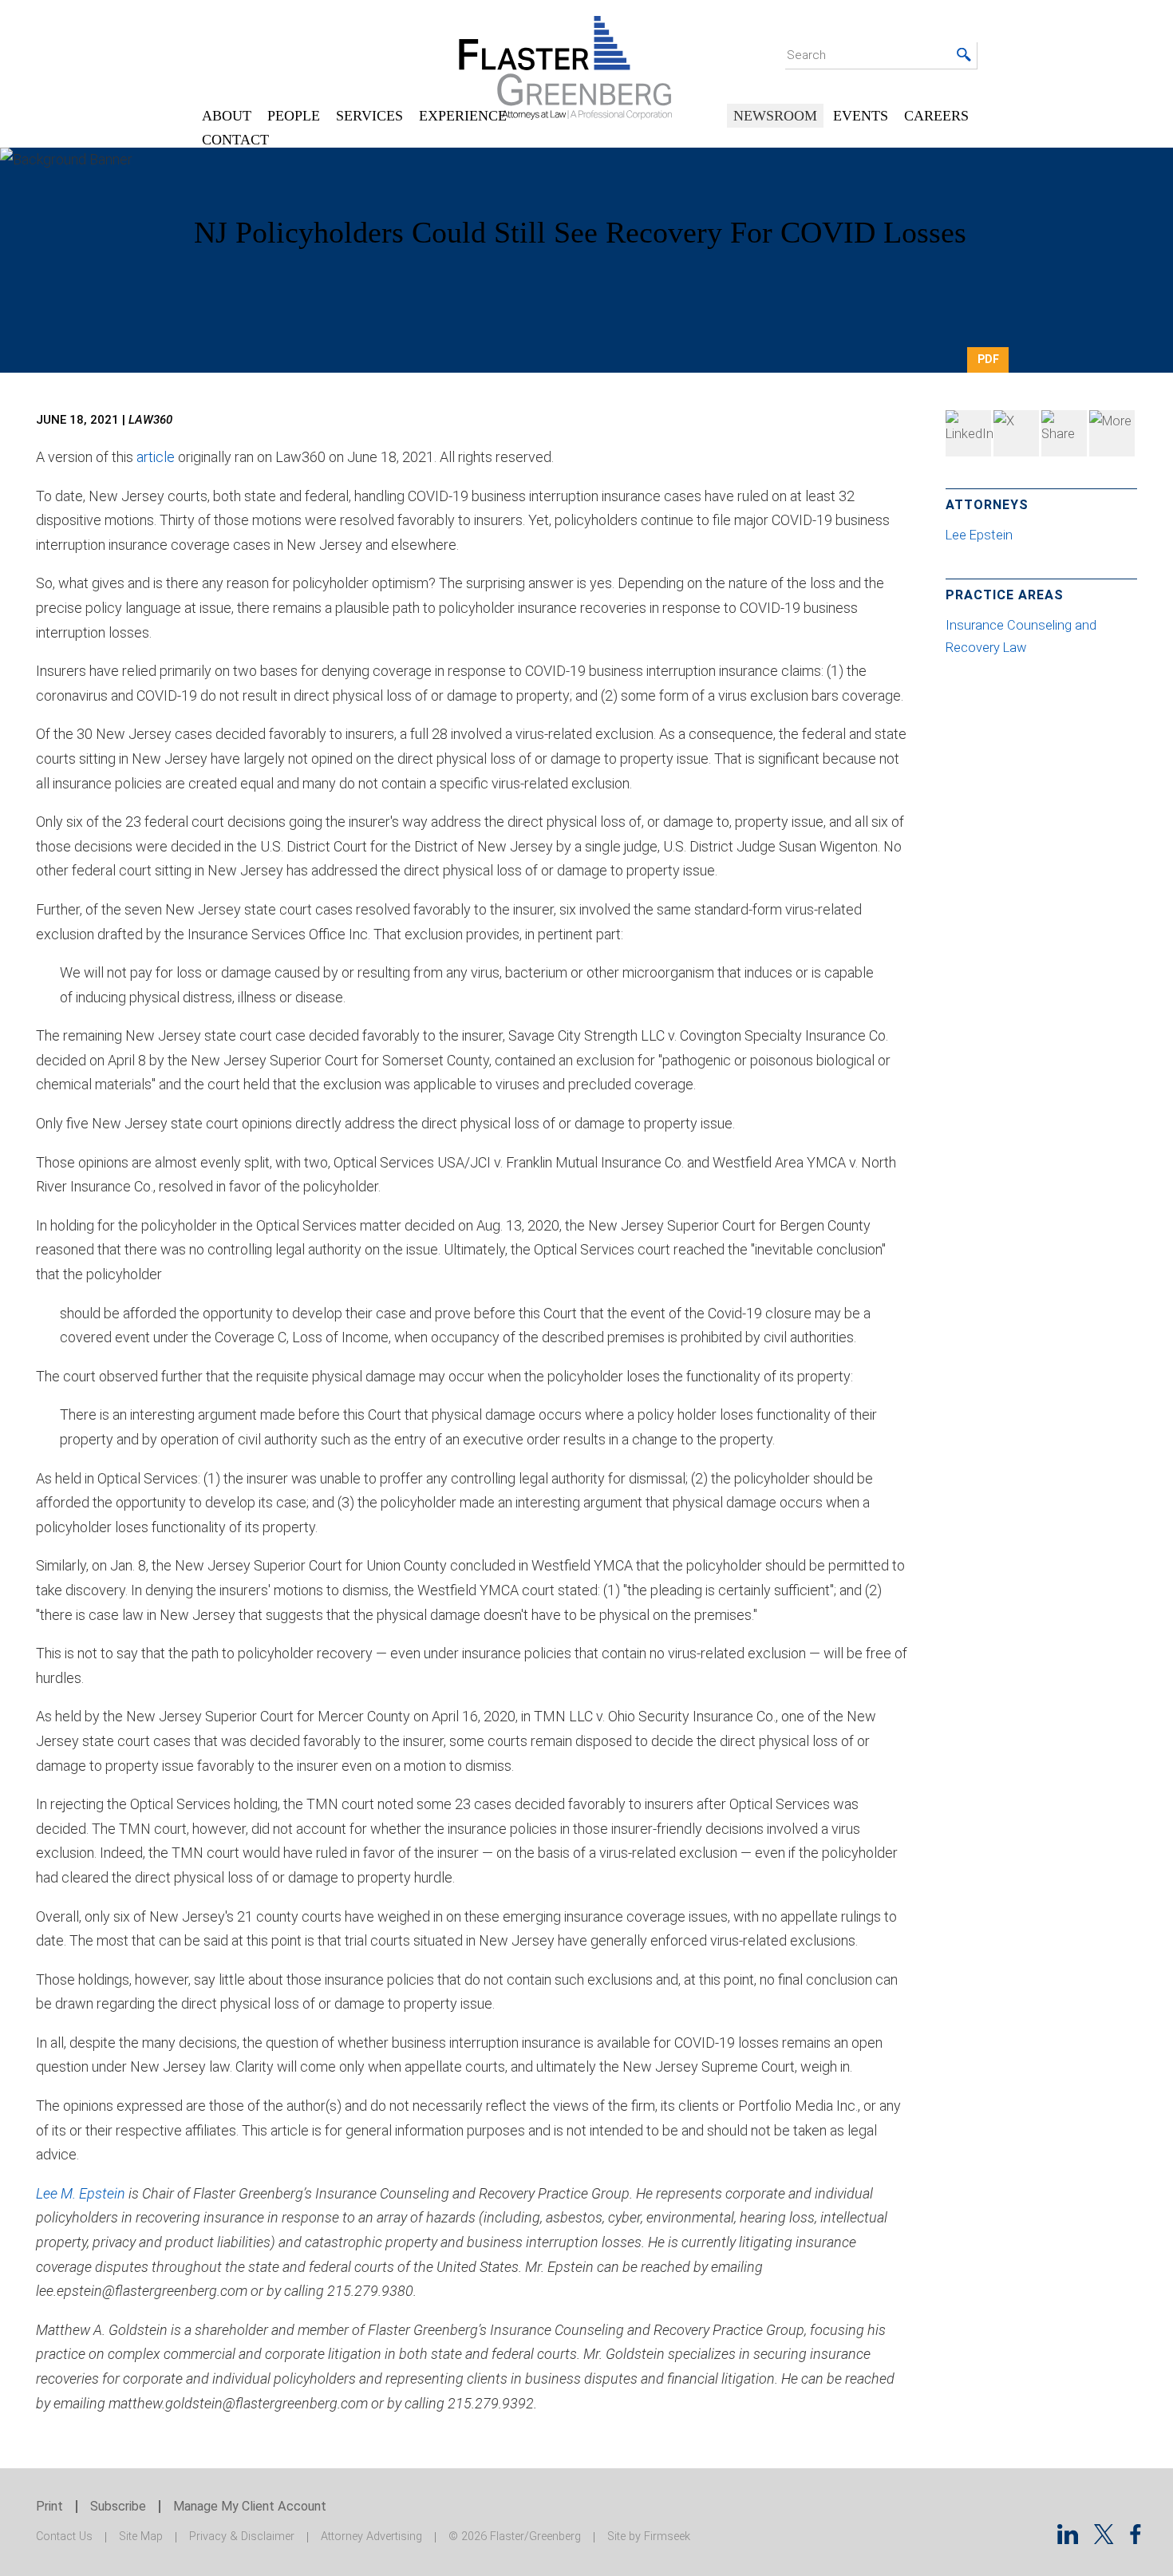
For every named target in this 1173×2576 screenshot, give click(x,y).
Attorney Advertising (371, 2536)
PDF (988, 359)
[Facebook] (1064, 433)
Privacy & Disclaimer (242, 2536)
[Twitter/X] (1104, 2539)
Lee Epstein (981, 535)
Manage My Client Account (250, 2506)
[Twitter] (1016, 433)
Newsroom (775, 116)
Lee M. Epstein (81, 2193)
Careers (936, 116)
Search (806, 55)
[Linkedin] (1068, 2539)
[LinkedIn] (968, 433)
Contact (235, 140)
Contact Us (64, 2536)
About (227, 116)
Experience (463, 116)
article (156, 457)
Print (49, 2506)
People (294, 116)
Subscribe (118, 2506)
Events (861, 116)
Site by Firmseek (649, 2536)
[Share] (1112, 433)
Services (369, 116)
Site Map (141, 2536)
